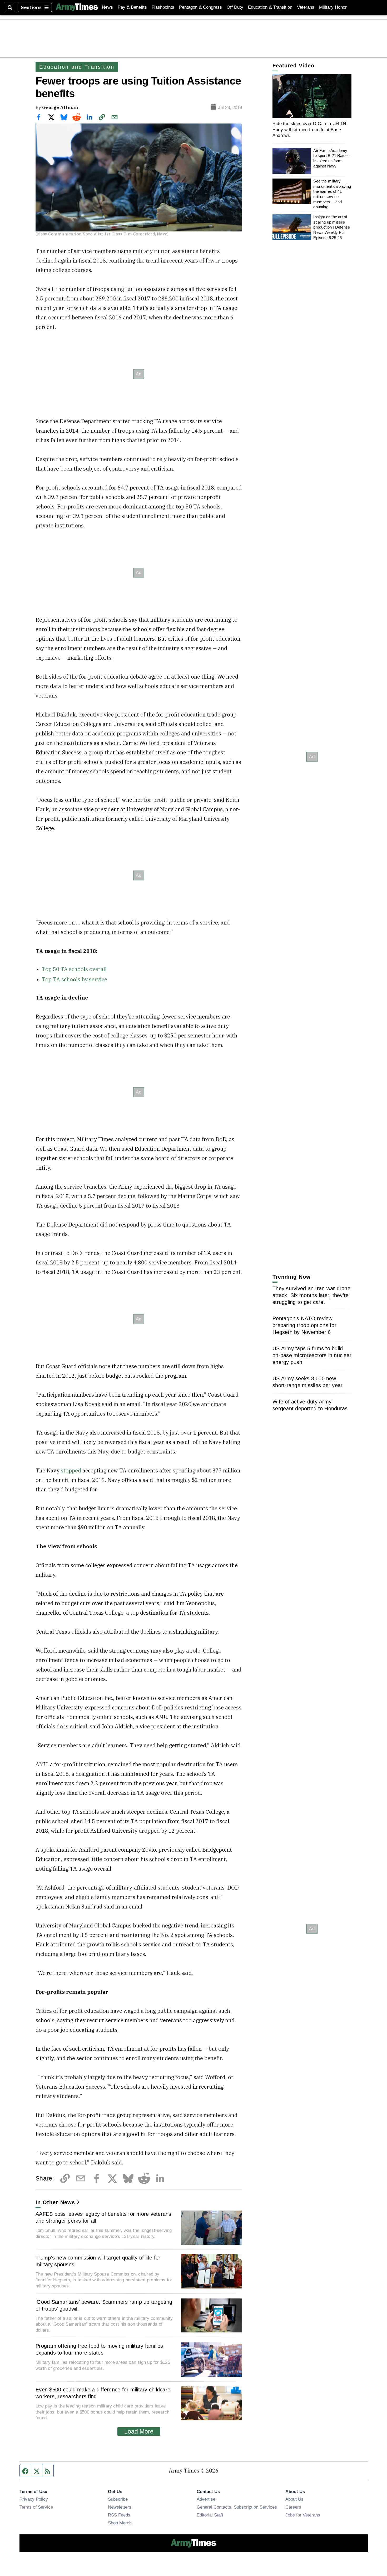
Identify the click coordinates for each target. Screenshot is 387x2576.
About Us (294, 2499)
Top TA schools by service (75, 979)
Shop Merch (120, 2523)
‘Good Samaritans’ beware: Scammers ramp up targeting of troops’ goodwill (104, 2305)
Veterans (306, 7)
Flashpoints (163, 7)
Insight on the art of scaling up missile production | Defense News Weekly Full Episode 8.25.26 (332, 227)
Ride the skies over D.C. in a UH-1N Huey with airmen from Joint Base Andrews (309, 129)
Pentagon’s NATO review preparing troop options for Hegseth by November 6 (304, 1325)
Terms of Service (36, 2507)
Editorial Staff (210, 2515)
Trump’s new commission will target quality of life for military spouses (98, 2261)
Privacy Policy (34, 2499)
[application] (312, 96)
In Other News (55, 2202)
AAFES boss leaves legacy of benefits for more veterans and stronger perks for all (103, 2217)
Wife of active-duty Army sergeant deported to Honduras (310, 1405)
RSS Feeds (119, 2515)
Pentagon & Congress (200, 7)
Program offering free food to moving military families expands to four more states (99, 2349)
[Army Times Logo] (77, 7)
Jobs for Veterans (303, 2515)
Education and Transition (77, 67)
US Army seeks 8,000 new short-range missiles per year (307, 1382)
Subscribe (118, 2499)
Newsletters (120, 2507)
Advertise (206, 2499)
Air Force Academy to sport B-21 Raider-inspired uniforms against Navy (332, 158)
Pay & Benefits (132, 7)
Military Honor (333, 7)
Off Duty (235, 7)
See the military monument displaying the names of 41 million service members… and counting (332, 194)
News (107, 7)
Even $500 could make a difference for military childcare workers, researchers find (103, 2393)
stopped (72, 1470)
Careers (293, 2507)
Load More (139, 2431)
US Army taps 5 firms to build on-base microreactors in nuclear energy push (312, 1355)
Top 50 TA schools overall (74, 969)
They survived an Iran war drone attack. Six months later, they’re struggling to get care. (311, 1295)
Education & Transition (270, 7)
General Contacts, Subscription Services (237, 2507)
